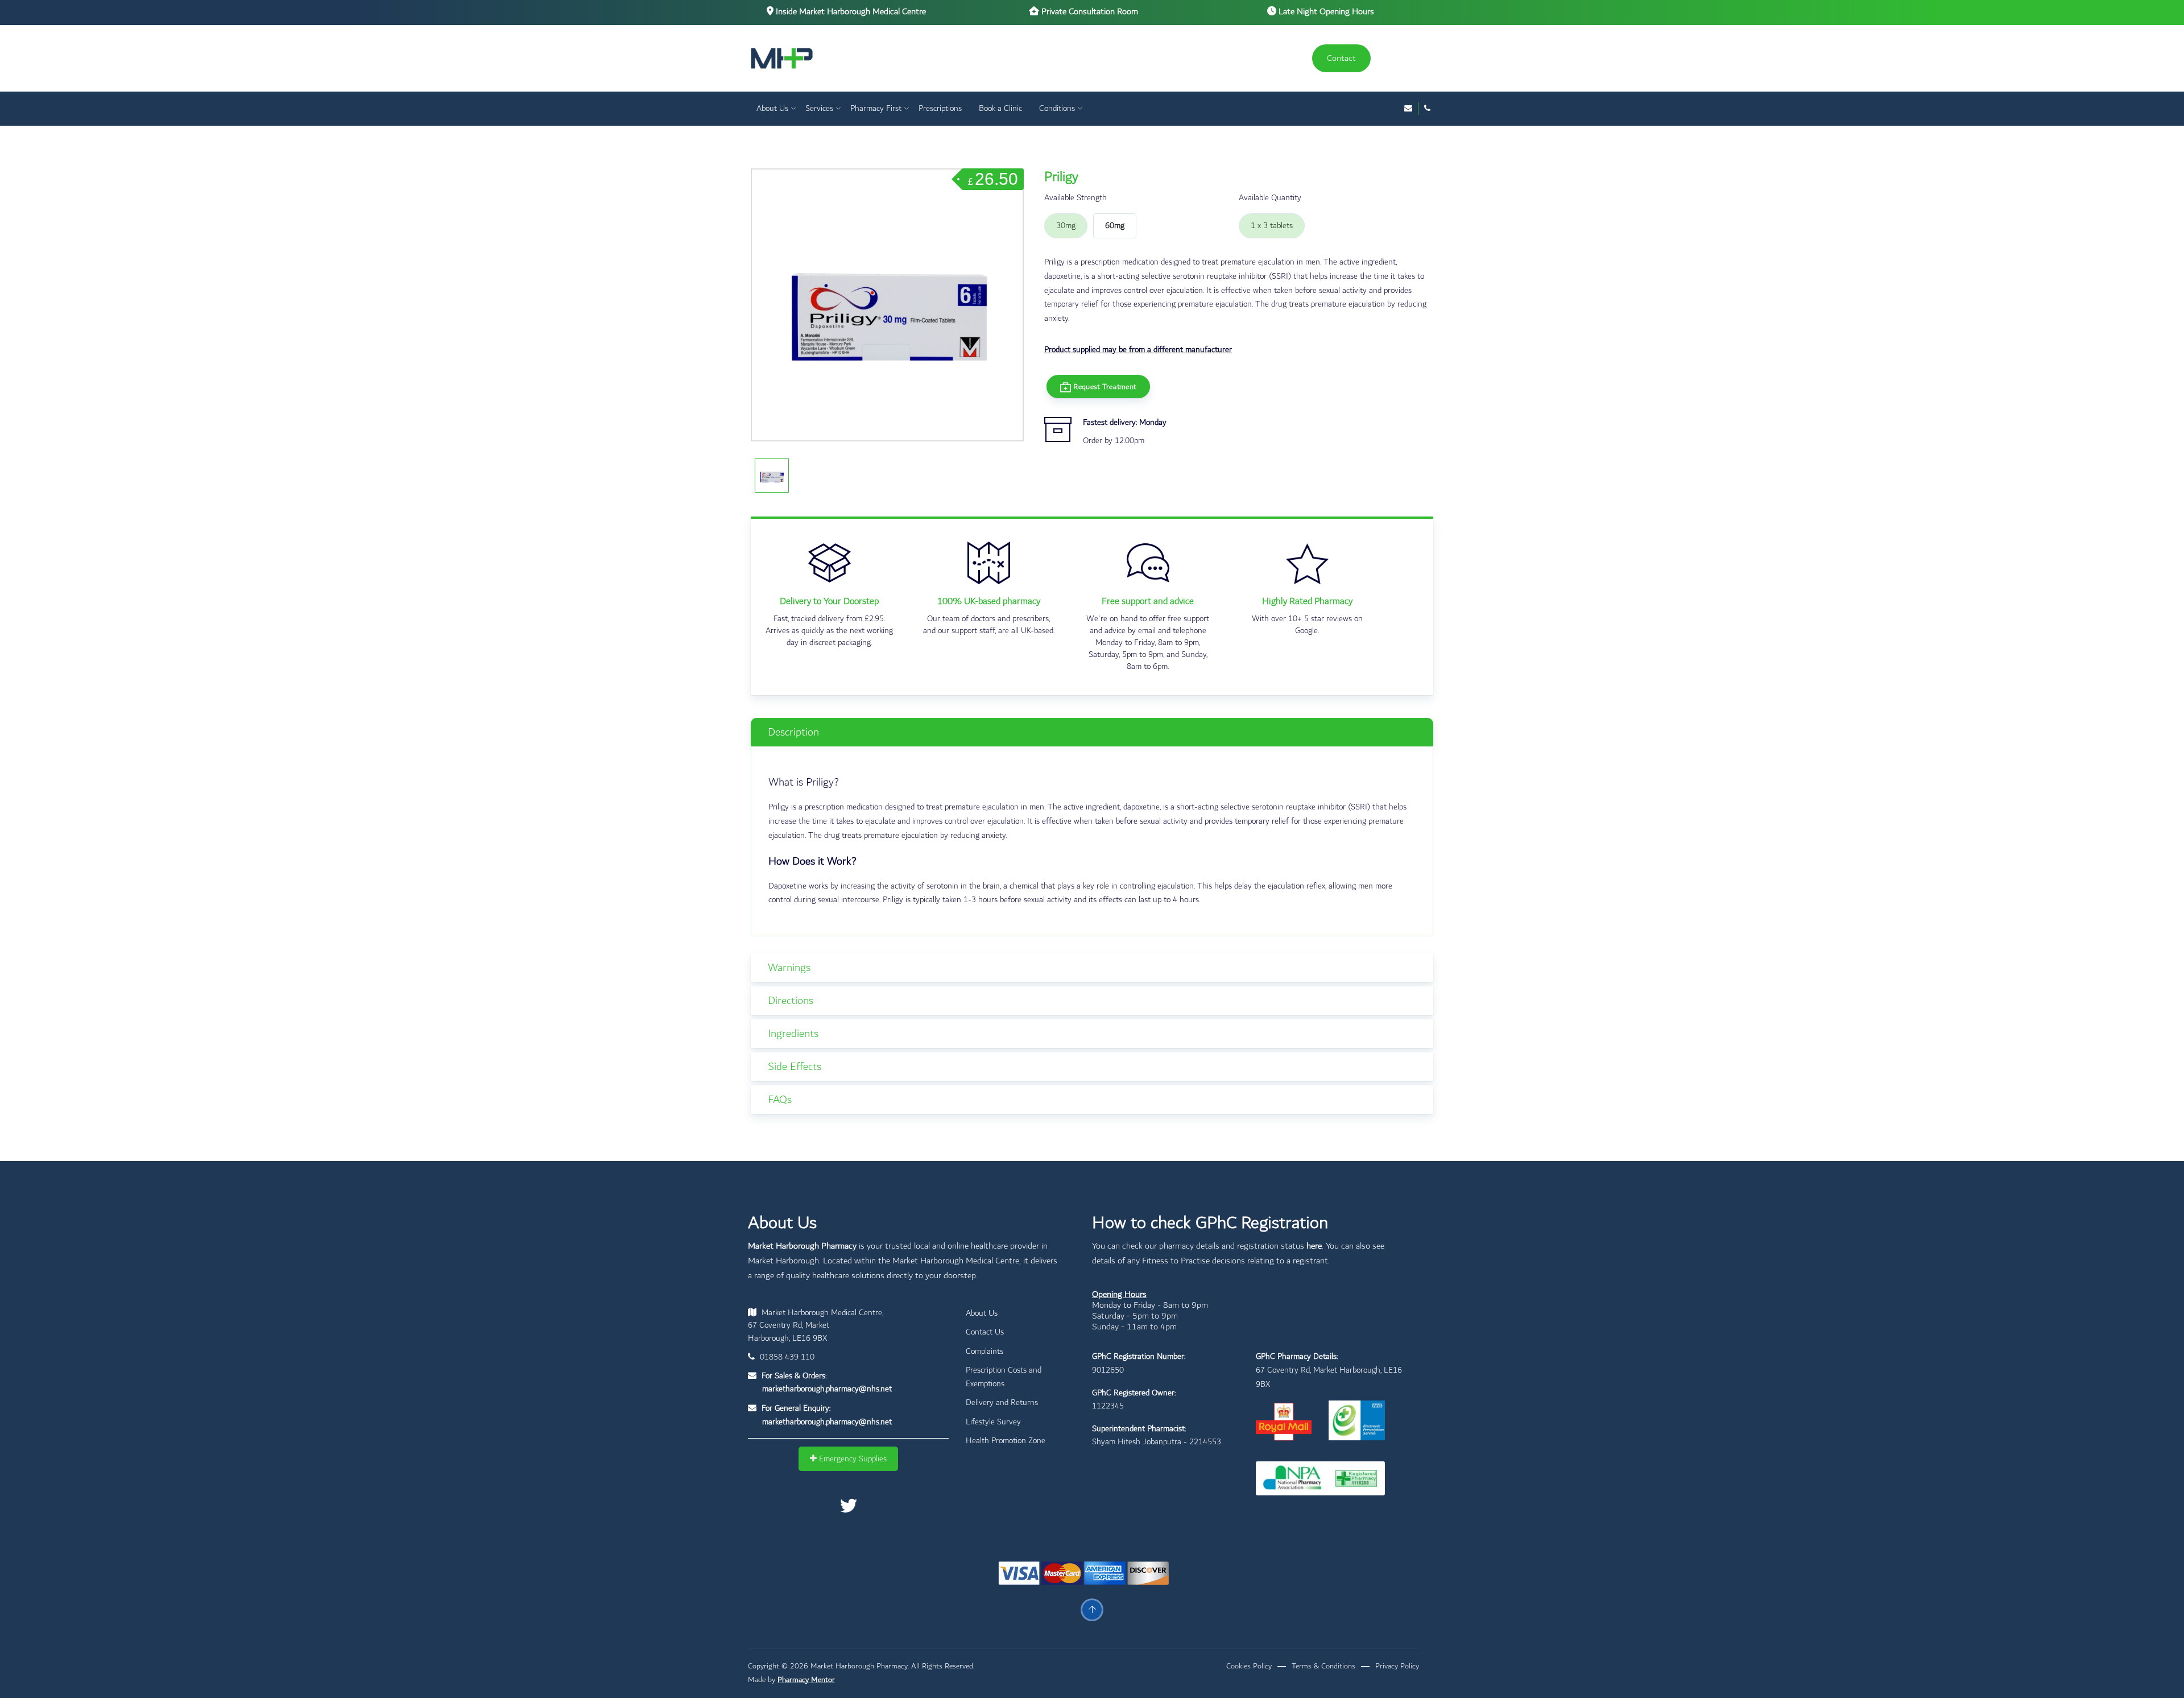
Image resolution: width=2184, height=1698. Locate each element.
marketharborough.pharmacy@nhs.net (827, 1389)
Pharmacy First (876, 108)
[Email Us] (1408, 109)
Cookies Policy (1249, 1666)
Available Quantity (1270, 198)
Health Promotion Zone (1006, 1441)
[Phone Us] (1427, 109)
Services (819, 108)
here (1314, 1246)
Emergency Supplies (852, 1459)
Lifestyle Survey (993, 1422)
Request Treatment (1104, 386)
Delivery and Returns (1002, 1402)
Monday (1153, 422)
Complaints (985, 1351)
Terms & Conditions (1323, 1666)
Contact (1341, 58)
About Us (772, 108)
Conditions (1057, 108)
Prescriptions (940, 108)
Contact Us (985, 1332)
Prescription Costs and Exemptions (1004, 1377)
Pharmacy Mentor (806, 1680)
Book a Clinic (1000, 108)
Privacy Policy (1397, 1666)
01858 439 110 (786, 1357)
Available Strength (1076, 198)
